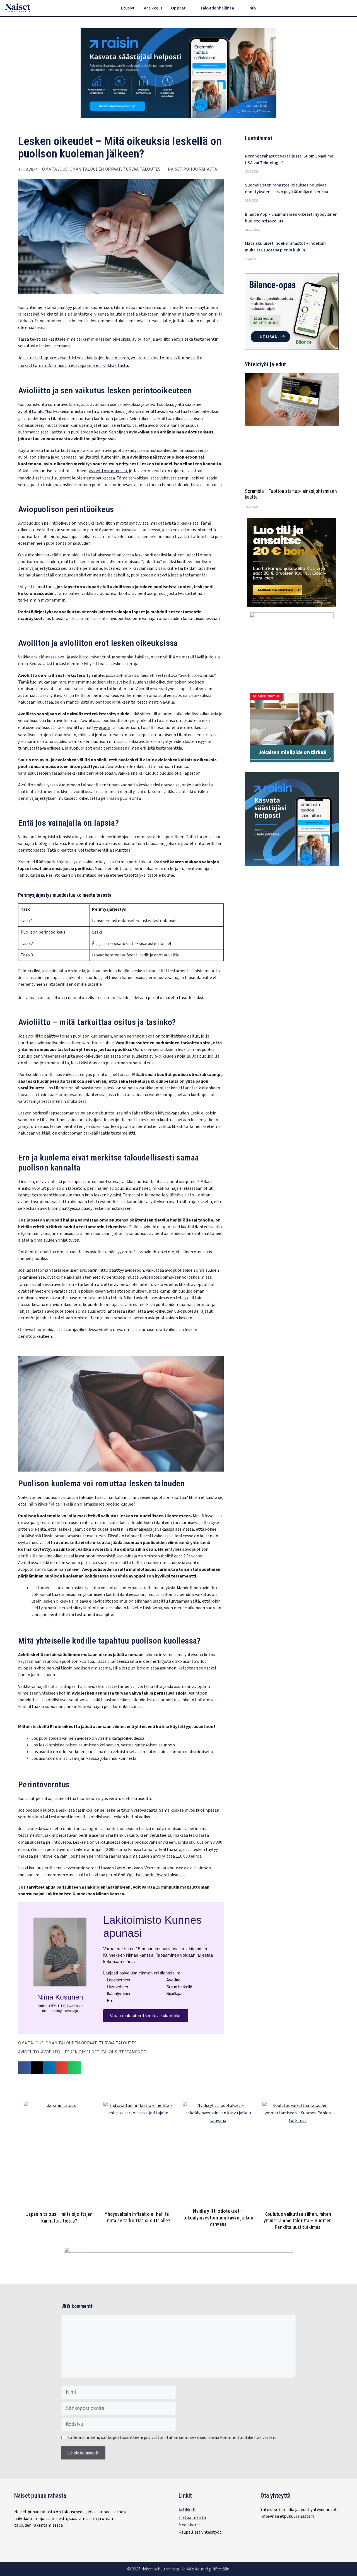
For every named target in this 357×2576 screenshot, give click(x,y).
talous (109, 2052)
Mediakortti (190, 2525)
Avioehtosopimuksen (161, 1277)
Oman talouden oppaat (95, 169)
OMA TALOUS (55, 169)
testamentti (133, 2052)
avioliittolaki (31, 411)
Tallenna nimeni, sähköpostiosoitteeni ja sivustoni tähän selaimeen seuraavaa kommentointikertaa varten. (172, 2437)
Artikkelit (153, 8)
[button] (349, 8)
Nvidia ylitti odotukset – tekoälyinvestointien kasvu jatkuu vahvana (218, 2218)
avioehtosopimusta (108, 471)
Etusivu (128, 8)
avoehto (51, 2052)
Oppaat (178, 8)
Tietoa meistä (192, 2517)
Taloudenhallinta (217, 8)
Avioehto (29, 2052)
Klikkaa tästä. (116, 365)
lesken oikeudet (81, 2052)
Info (252, 8)
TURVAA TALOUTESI (143, 169)
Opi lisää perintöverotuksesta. (156, 1875)
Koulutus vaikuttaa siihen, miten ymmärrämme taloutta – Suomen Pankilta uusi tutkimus (298, 2221)
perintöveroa (58, 1842)
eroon (105, 728)
